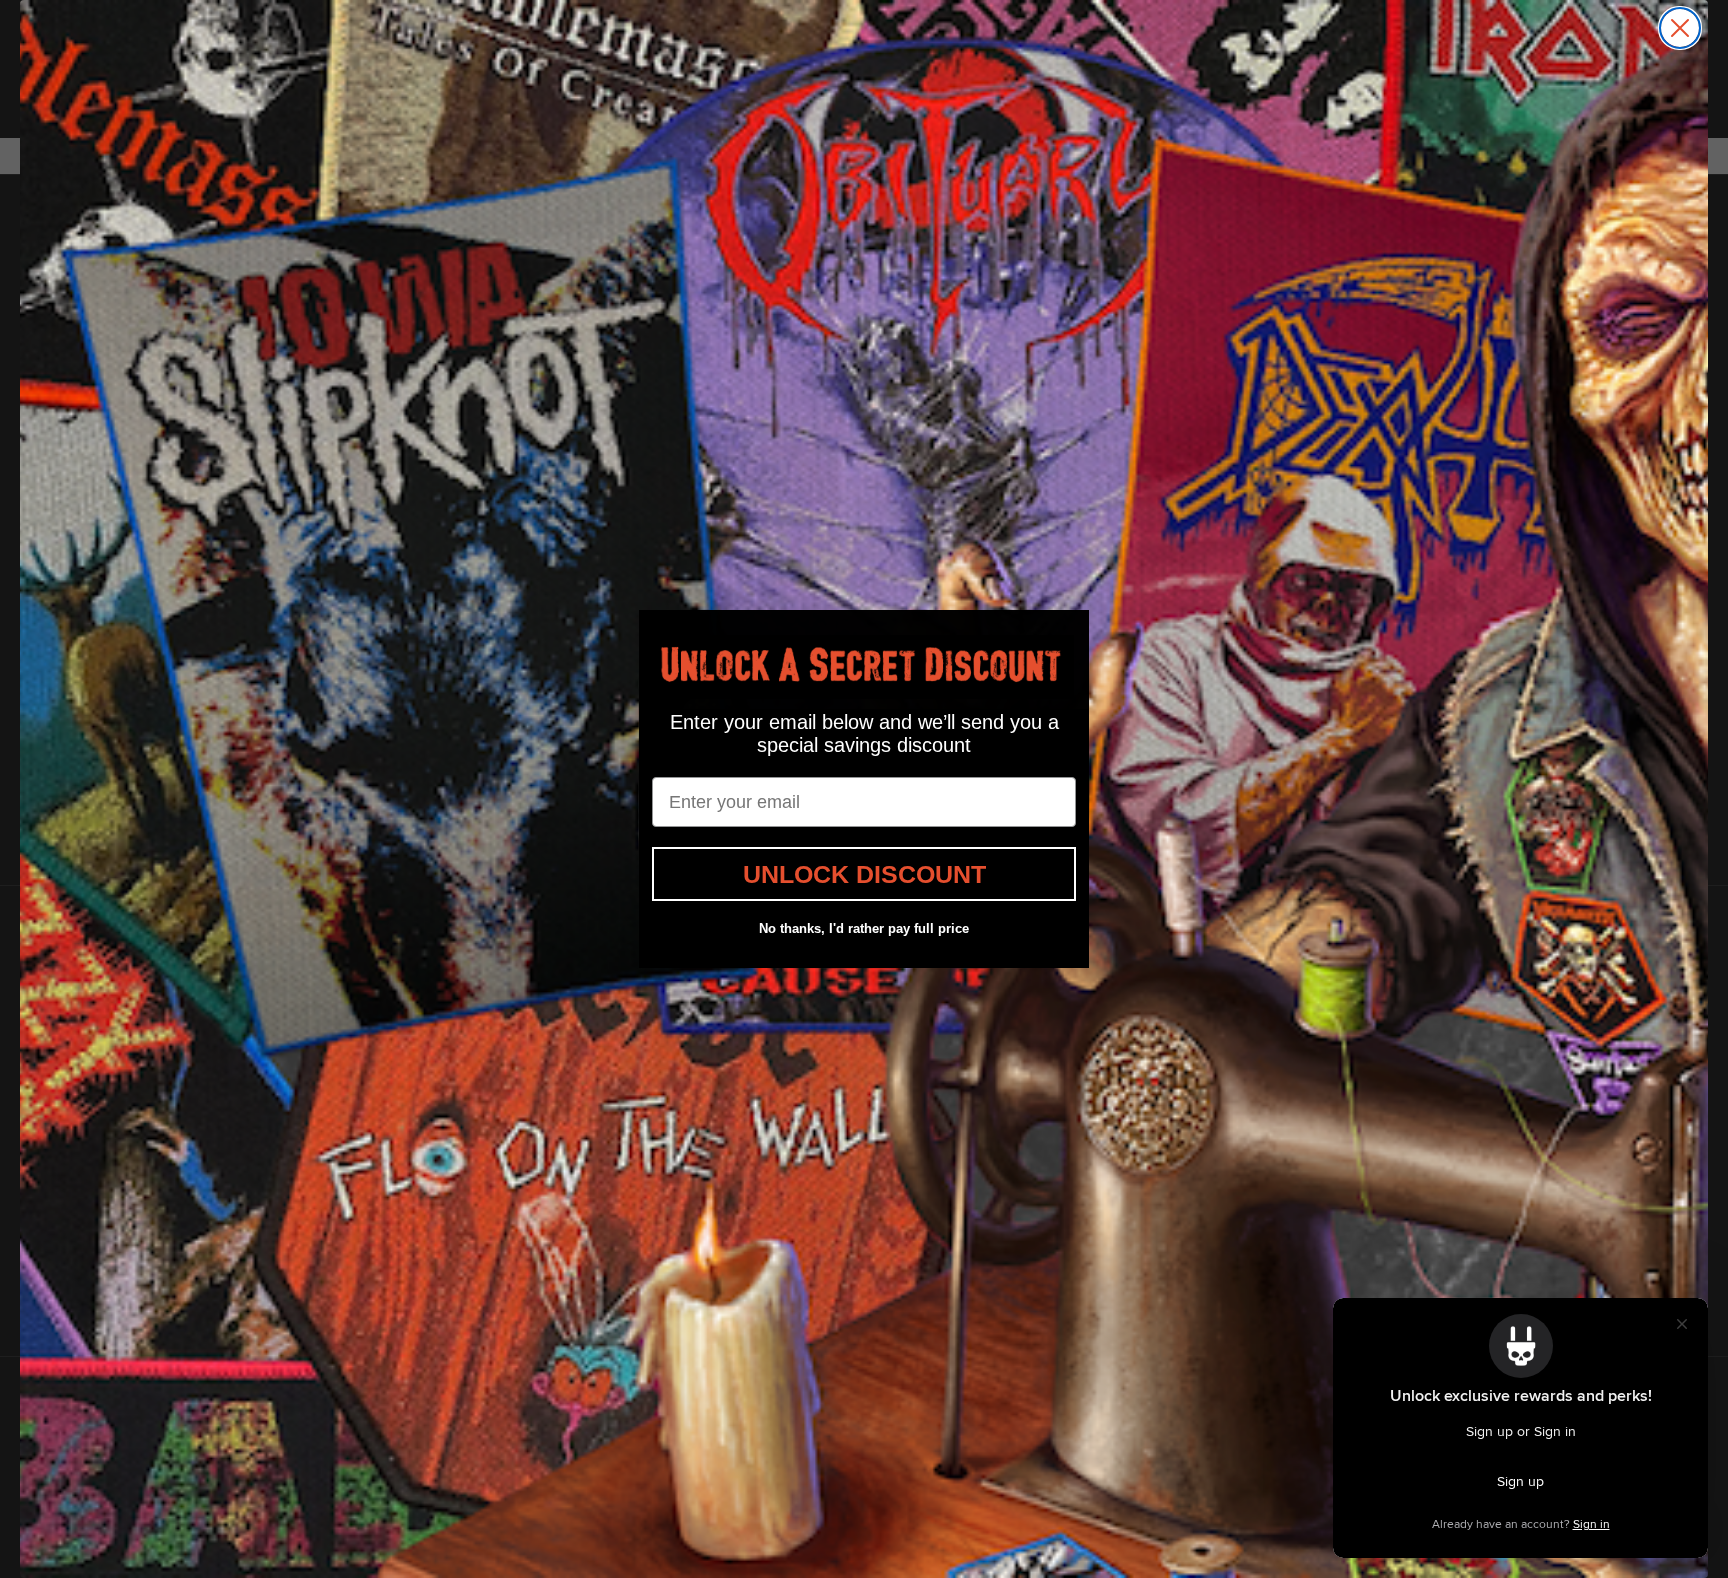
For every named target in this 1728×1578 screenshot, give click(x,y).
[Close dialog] (1680, 28)
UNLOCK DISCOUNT (864, 874)
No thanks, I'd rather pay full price (864, 928)
